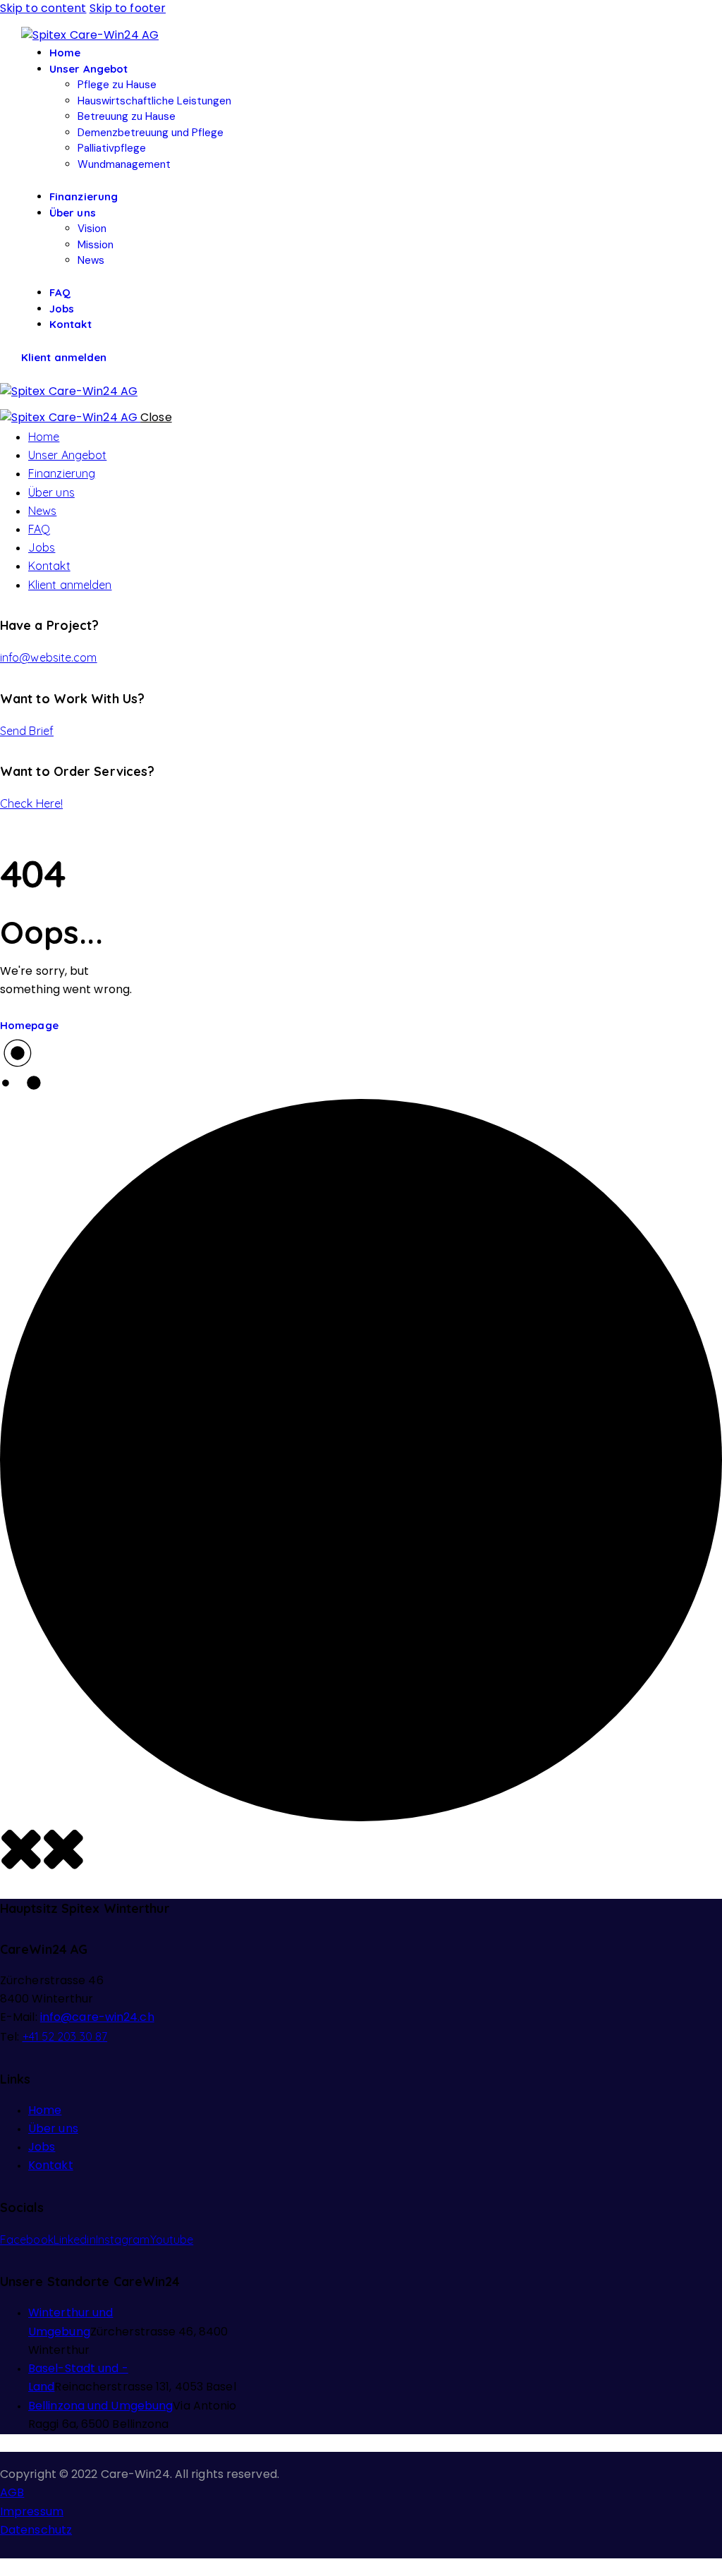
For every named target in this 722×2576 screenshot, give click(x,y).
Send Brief (27, 731)
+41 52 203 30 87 (65, 2036)
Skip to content (43, 9)
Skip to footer (128, 9)
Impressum (32, 2513)
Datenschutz (36, 2531)
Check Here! (31, 803)
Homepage (29, 1025)
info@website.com (49, 657)
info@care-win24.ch (97, 2018)
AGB (12, 2493)
